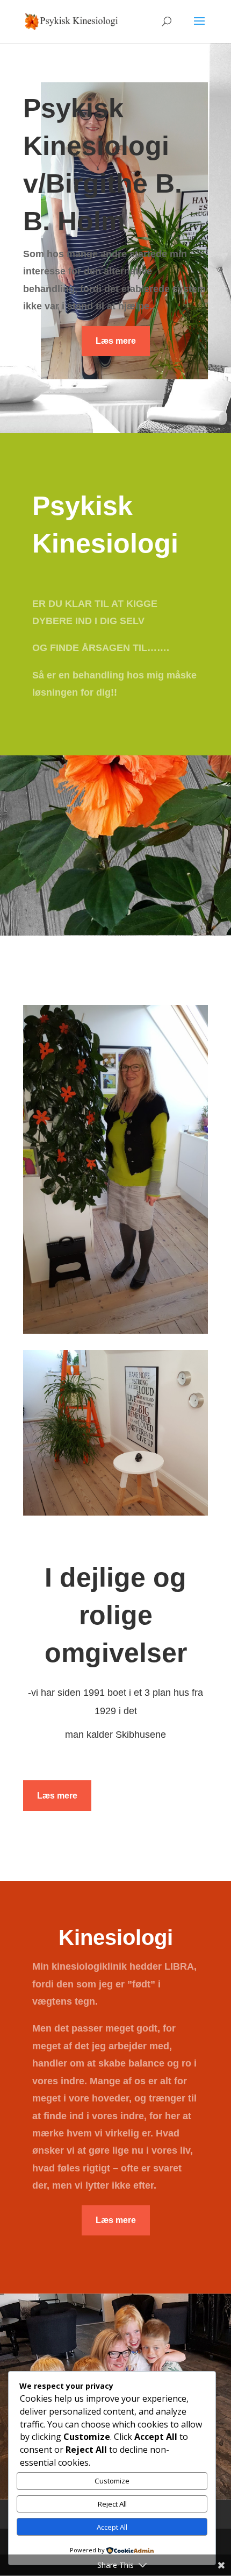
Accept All (112, 2527)
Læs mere (116, 341)
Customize (112, 2481)
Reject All (112, 2504)
